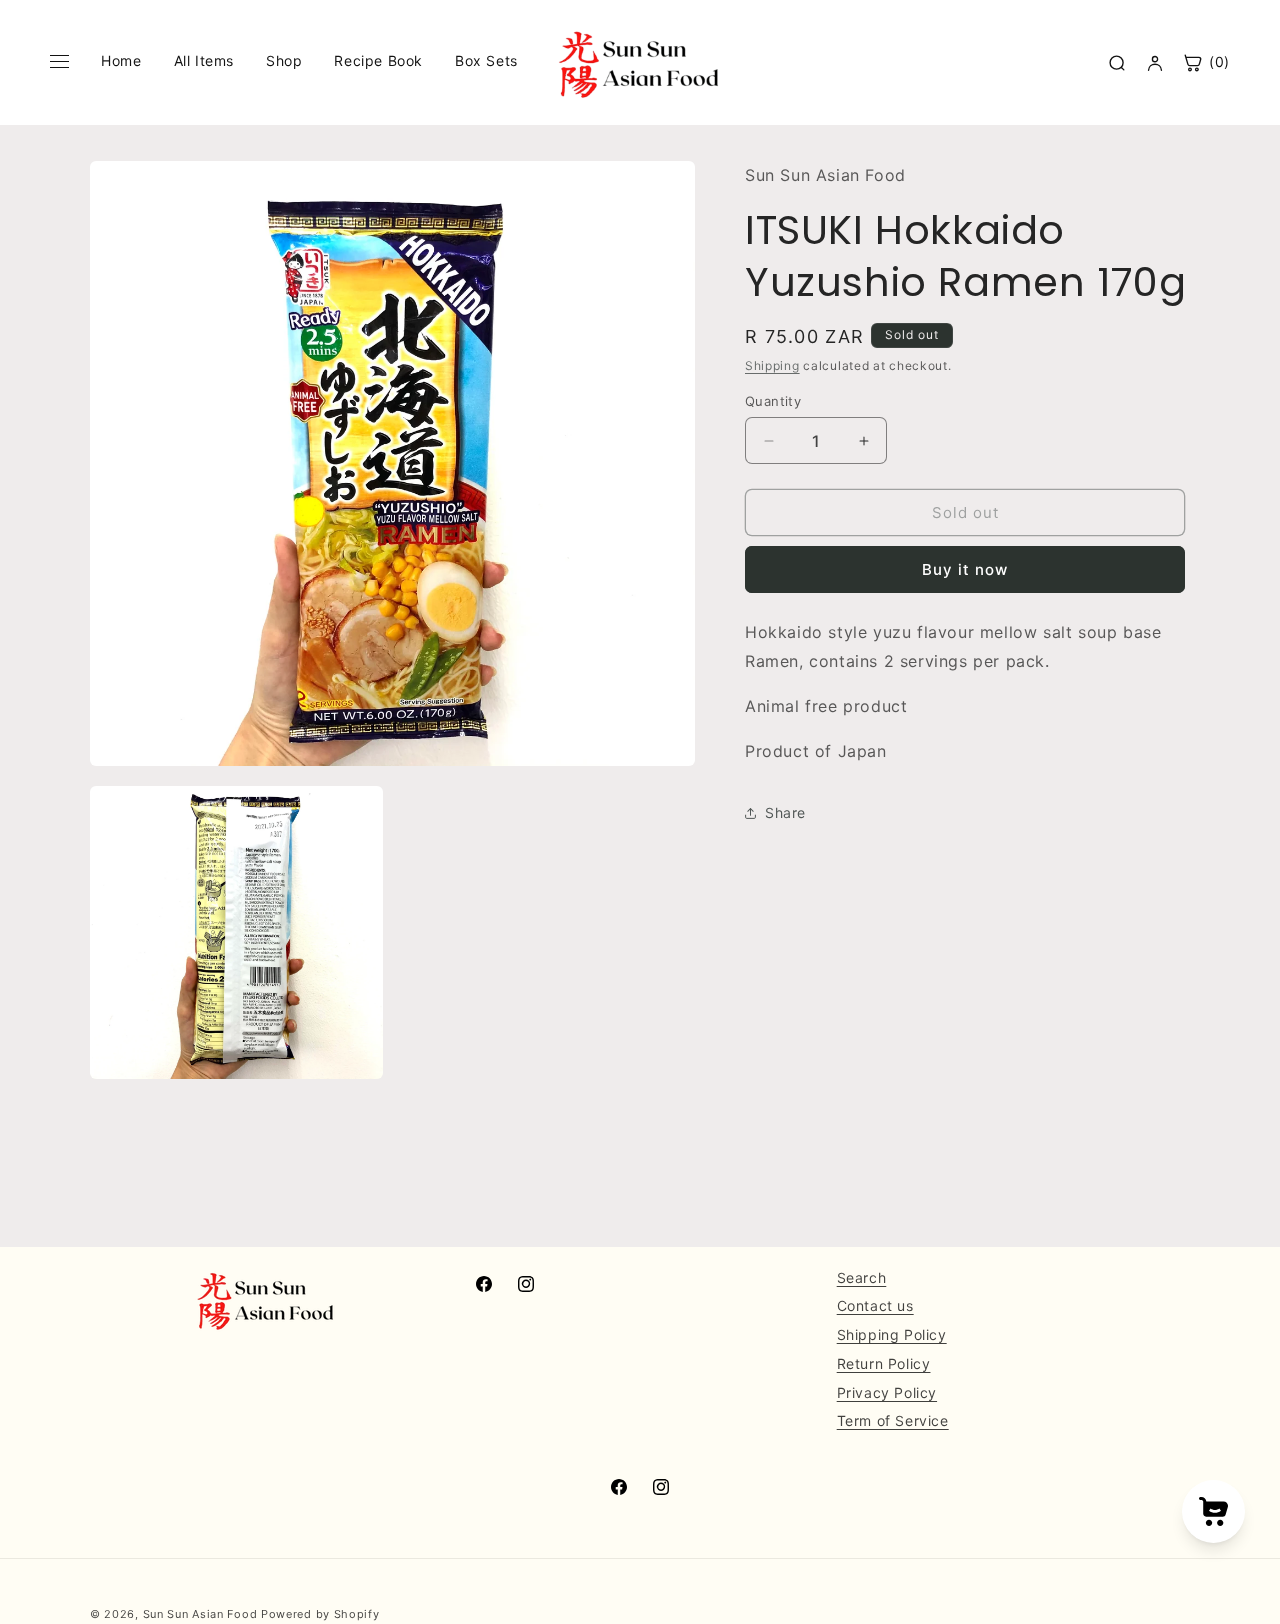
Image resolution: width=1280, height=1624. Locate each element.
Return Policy (884, 1363)
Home (121, 60)
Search (862, 1277)
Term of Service (893, 1421)
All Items (204, 60)
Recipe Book (378, 60)
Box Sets (486, 60)
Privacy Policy (887, 1392)
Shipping (772, 366)
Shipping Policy (892, 1334)
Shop (284, 60)
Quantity (773, 401)
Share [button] (785, 812)
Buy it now (965, 570)
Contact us (875, 1306)
